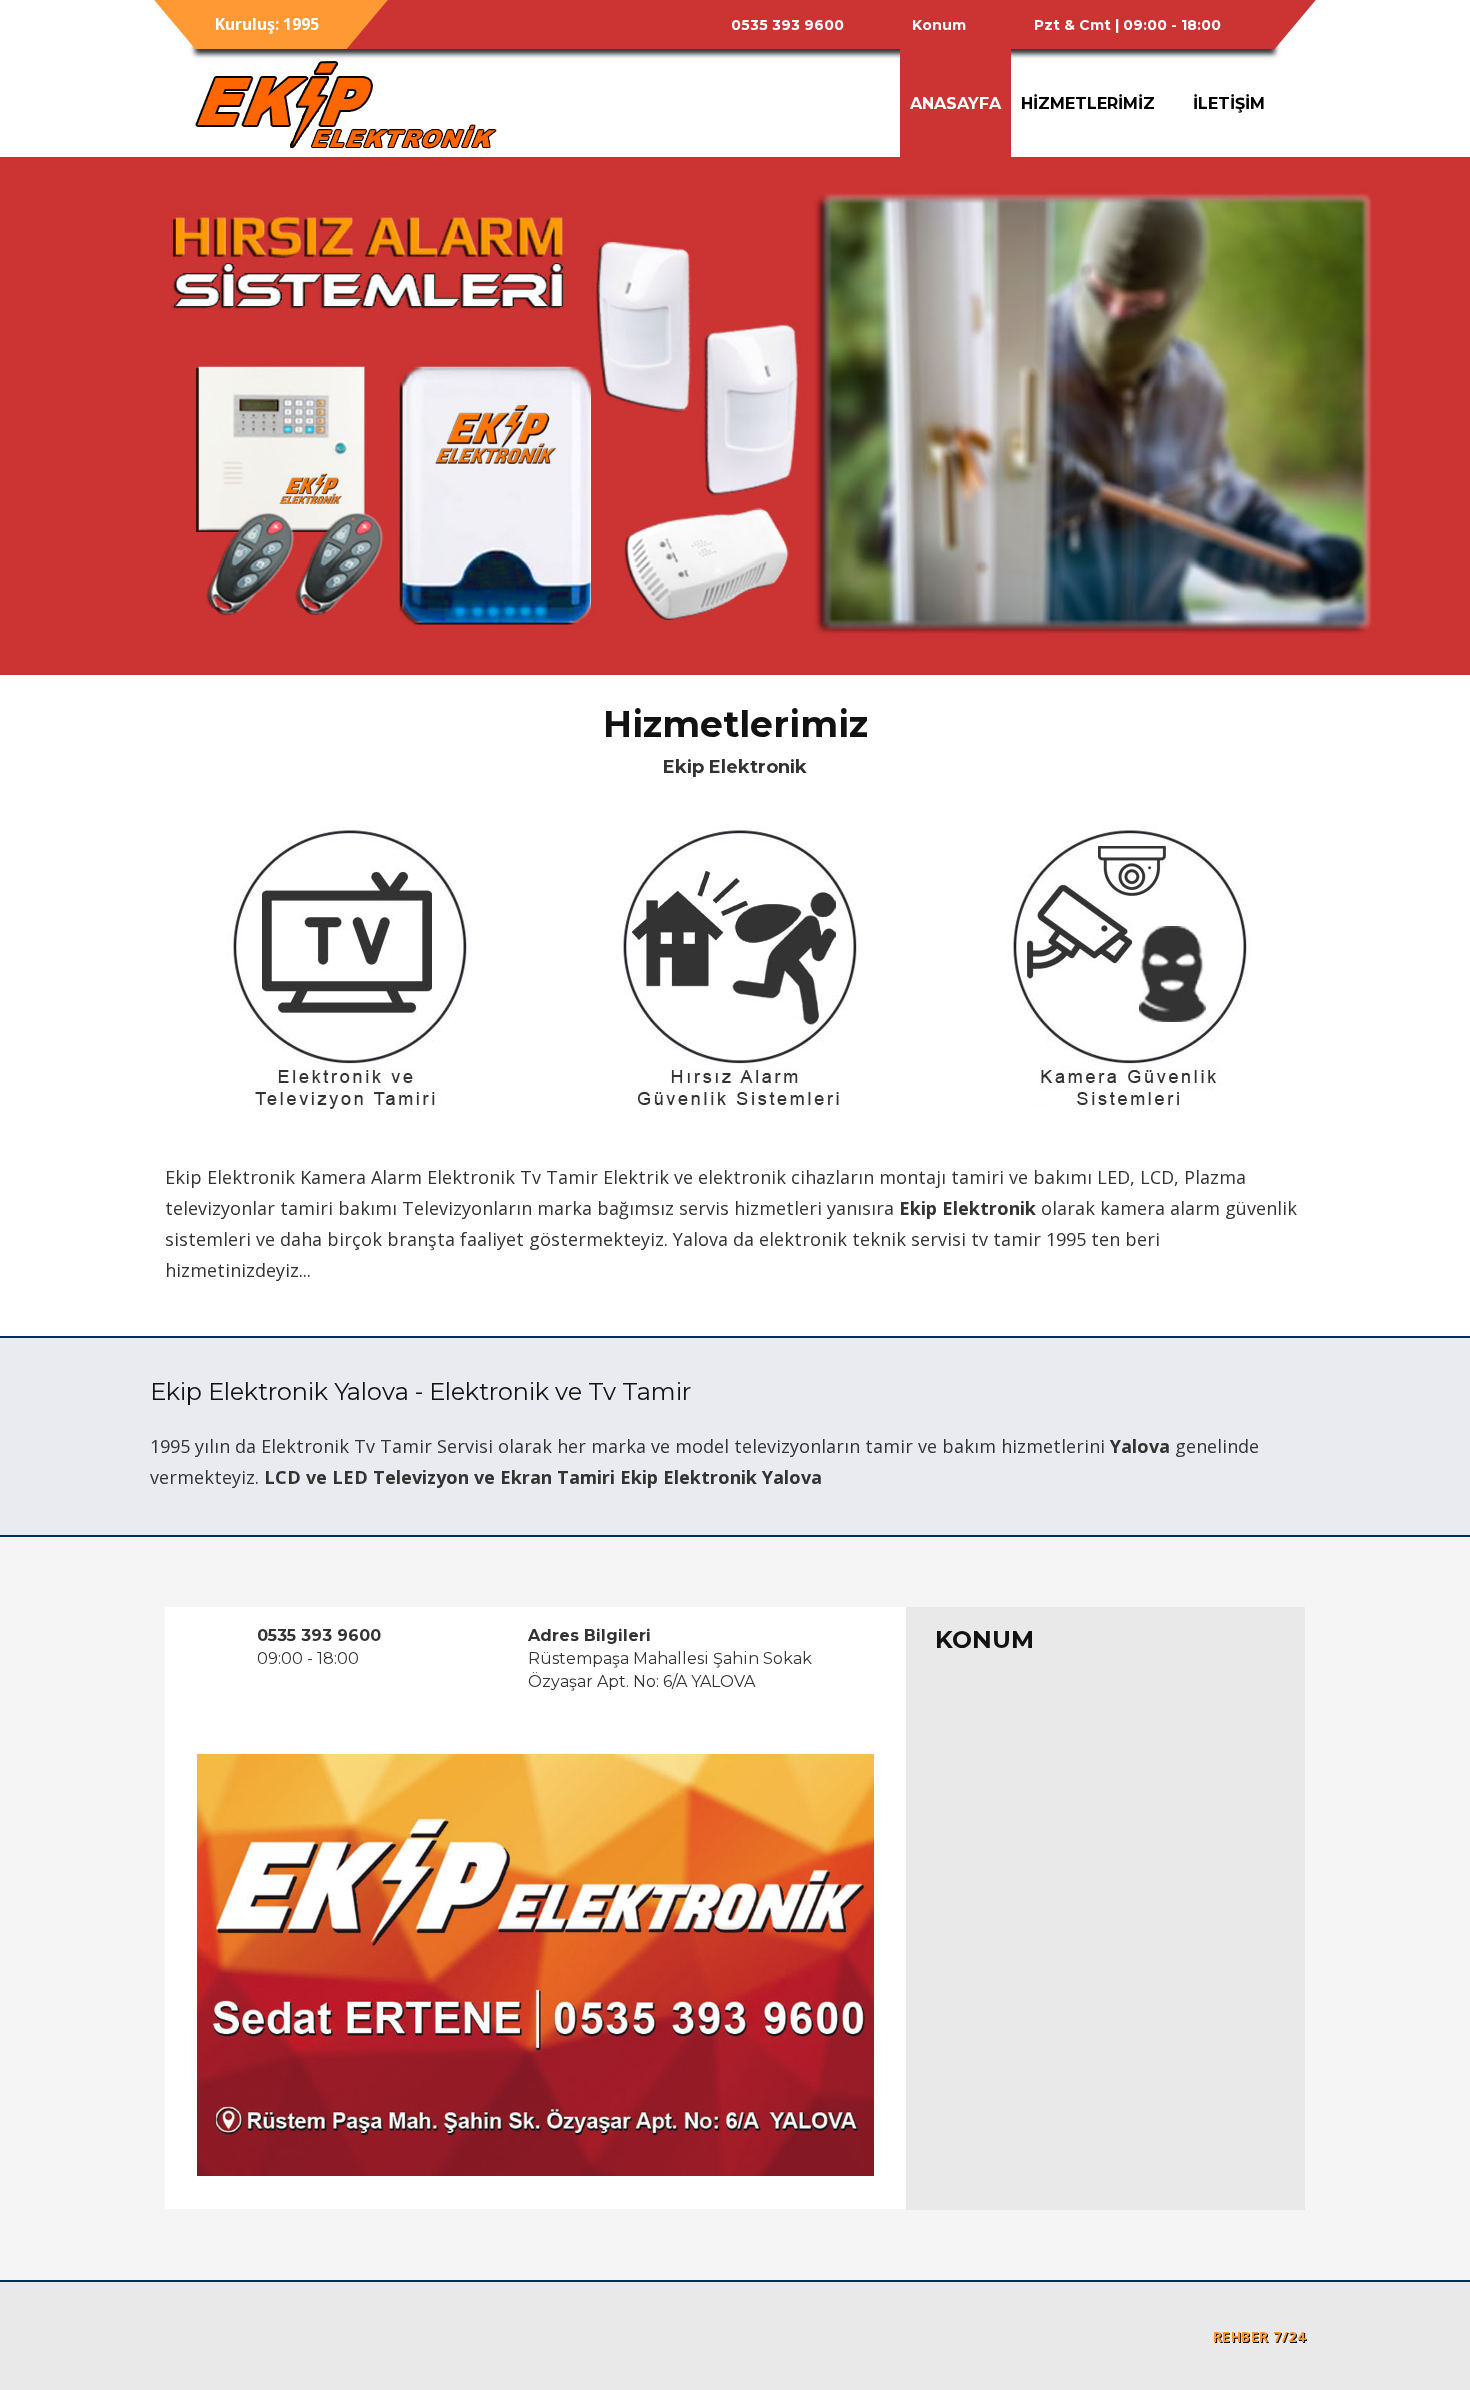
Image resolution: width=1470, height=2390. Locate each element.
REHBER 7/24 (1259, 2336)
